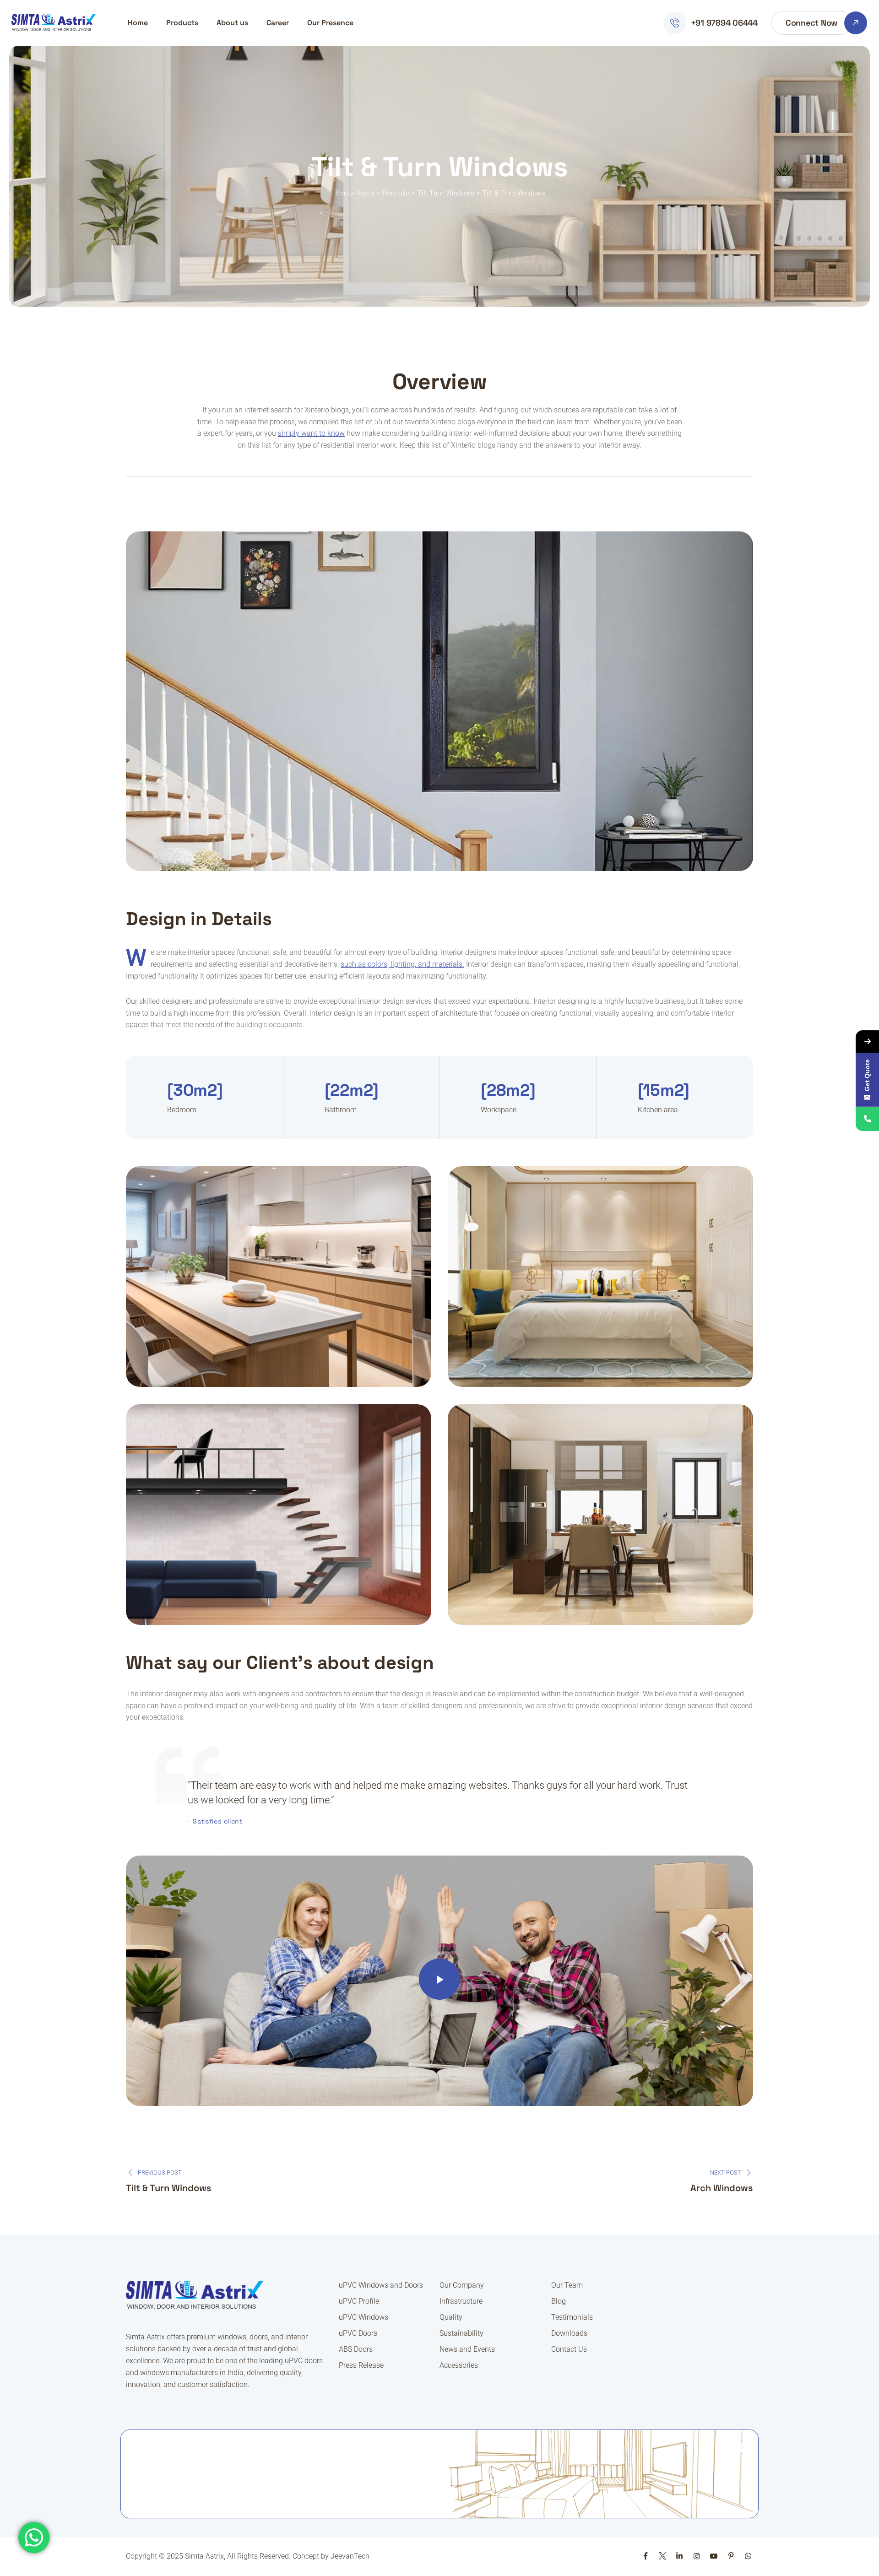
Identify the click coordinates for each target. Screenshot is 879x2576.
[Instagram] (697, 2556)
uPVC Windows (364, 2317)
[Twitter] (662, 2556)
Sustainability (461, 2333)
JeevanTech (350, 2556)
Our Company (462, 2285)
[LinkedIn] (679, 2556)
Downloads (569, 2333)
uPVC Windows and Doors (381, 2285)
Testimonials (572, 2317)
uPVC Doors (358, 2333)
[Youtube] (714, 2556)
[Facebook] (645, 2556)
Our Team (567, 2285)
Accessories (459, 2365)
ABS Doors (356, 2349)
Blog (559, 2301)
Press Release (361, 2365)
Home (138, 23)
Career (278, 23)
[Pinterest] (731, 2556)
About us (232, 23)
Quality (451, 2317)
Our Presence (330, 23)
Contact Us (569, 2349)
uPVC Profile (359, 2301)
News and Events (467, 2349)
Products (182, 23)
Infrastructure (461, 2301)
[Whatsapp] (748, 2556)
